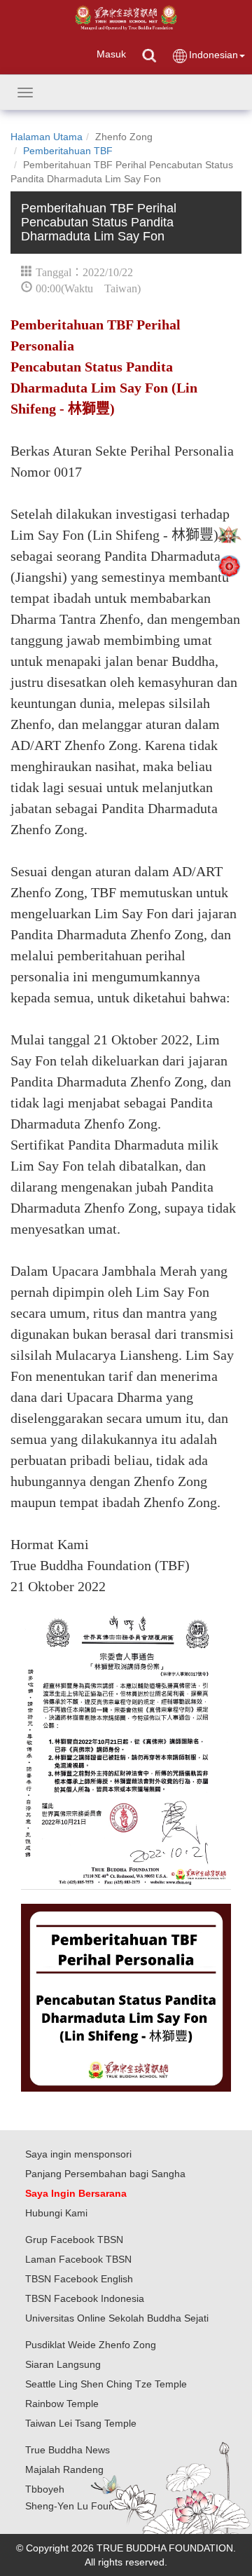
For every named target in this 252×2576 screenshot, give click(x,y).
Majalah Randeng (64, 2469)
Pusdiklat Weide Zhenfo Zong (91, 2345)
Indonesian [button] (213, 55)
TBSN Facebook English (79, 2279)
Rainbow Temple (62, 2404)
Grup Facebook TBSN (74, 2240)
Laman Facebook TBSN (78, 2259)
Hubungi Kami (56, 2213)
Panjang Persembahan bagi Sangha (105, 2174)
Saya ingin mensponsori (78, 2154)
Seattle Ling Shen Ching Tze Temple (106, 2384)
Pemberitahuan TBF (68, 151)
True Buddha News (68, 2450)
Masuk (111, 54)
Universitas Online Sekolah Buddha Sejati (117, 2318)
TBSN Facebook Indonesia (85, 2298)
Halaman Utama (47, 137)
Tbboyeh (45, 2489)
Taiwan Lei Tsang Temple (81, 2423)
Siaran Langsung (63, 2364)
